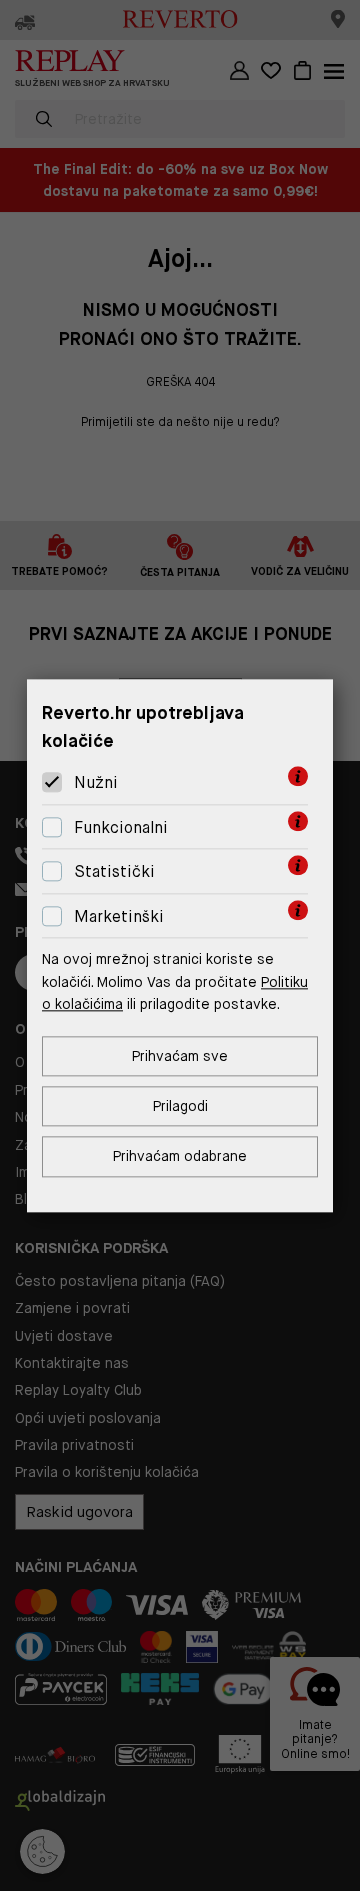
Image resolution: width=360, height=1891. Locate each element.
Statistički (114, 872)
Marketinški (119, 916)
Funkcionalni (121, 827)
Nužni (96, 782)
